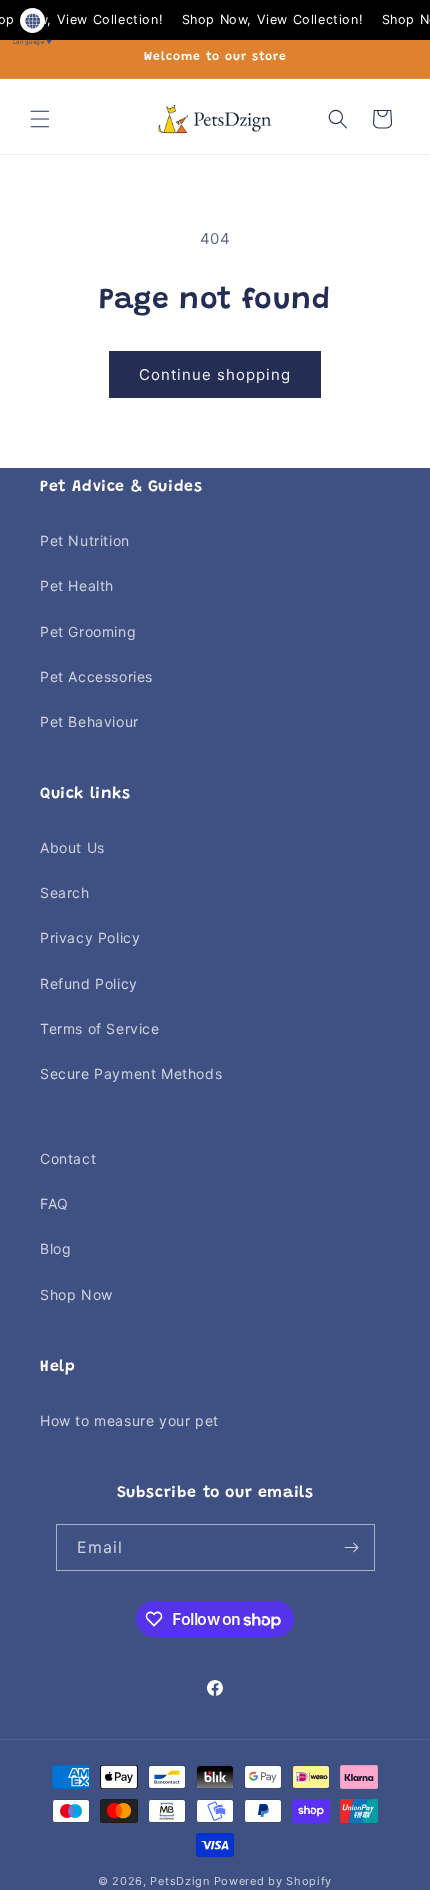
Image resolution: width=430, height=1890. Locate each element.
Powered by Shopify (273, 1881)
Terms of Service (100, 1028)
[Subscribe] (352, 1547)
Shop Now (76, 1294)
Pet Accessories (96, 676)
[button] (40, 119)
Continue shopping (215, 374)
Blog (55, 1248)
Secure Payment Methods (131, 1073)
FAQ (54, 1203)
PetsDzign (179, 1881)
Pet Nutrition (85, 540)
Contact (68, 1158)
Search (65, 892)
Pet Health (77, 585)
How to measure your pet (129, 1420)
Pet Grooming (88, 631)
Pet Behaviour (89, 721)
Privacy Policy (90, 937)
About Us (72, 847)
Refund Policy (89, 983)
